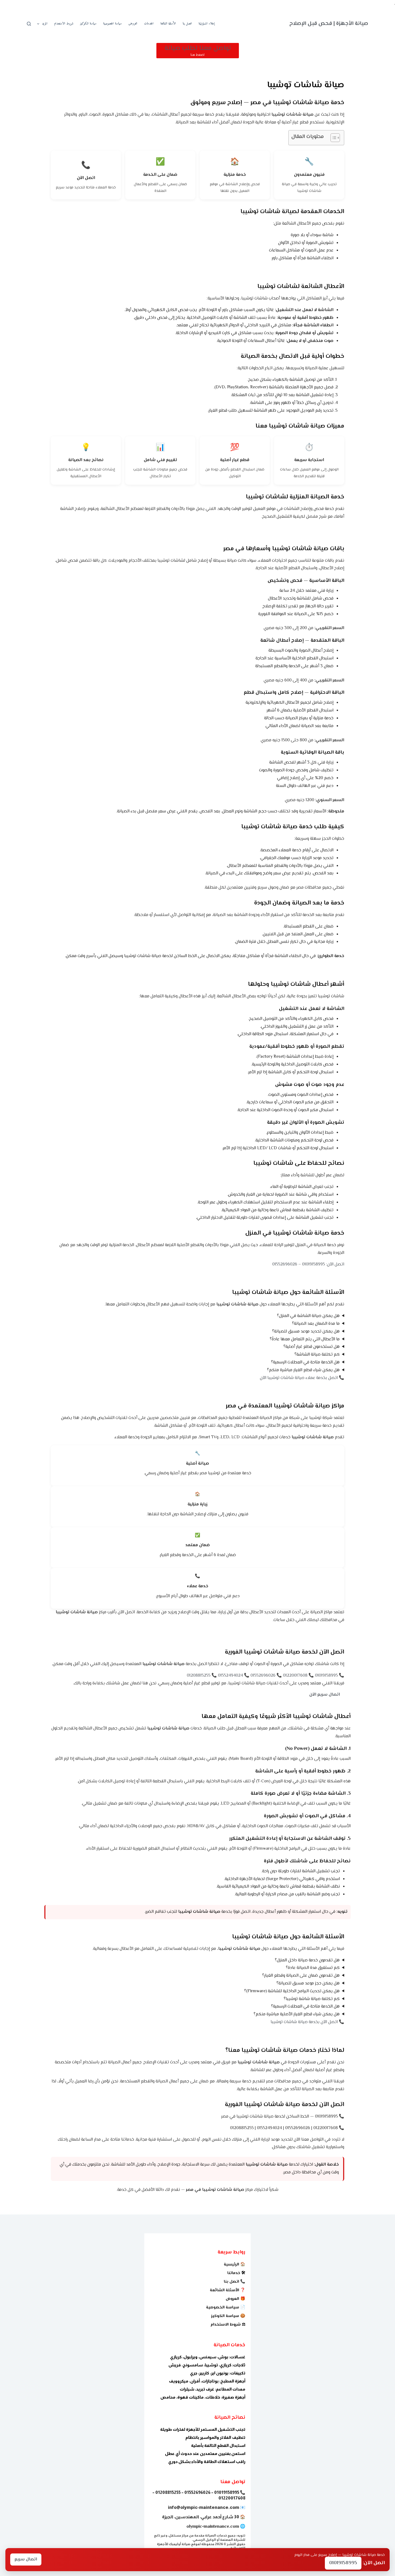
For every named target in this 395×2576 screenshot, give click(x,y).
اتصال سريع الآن (325, 1695)
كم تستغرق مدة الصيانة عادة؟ (313, 1968)
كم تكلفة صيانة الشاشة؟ (317, 1355)
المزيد (45, 24)
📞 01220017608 (298, 1676)
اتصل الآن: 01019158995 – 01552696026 (308, 1265)
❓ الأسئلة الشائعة (228, 2290)
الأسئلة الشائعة (168, 24)
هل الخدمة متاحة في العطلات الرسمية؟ (305, 1362)
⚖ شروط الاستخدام (228, 2325)
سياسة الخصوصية (112, 24)
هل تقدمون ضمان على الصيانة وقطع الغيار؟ (301, 1976)
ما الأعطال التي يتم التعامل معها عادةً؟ (305, 1339)
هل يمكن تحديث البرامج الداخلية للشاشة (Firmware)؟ (292, 1991)
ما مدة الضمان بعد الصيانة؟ (316, 1324)
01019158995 (343, 2563)
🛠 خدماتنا (236, 2273)
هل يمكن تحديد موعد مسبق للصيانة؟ (306, 1332)
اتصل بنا (187, 24)
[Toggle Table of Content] (333, 138)
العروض (133, 24)
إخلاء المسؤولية (207, 24)
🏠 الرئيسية (235, 2265)
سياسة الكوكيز (88, 24)
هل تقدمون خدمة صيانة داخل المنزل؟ (307, 1960)
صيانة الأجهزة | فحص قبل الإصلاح (329, 24)
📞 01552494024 (234, 1676)
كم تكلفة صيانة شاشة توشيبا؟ (312, 1999)
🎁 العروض (236, 2299)
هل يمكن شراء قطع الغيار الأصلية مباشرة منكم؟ (297, 2014)
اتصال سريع (26, 2559)
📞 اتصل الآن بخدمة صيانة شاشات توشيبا (307, 2022)
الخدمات (149, 24)
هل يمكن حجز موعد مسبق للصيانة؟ (308, 1984)
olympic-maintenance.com (213, 2527)
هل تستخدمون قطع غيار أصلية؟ (312, 1347)
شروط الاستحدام (64, 24)
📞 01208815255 (202, 1676)
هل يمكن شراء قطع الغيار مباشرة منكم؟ (303, 1370)
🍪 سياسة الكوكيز (228, 2316)
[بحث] (29, 24)
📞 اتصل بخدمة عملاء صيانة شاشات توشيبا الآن (302, 1378)
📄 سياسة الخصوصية (226, 2307)
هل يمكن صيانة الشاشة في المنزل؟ (308, 1316)
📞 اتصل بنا (235, 2282)
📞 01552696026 (266, 1676)
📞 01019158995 (330, 1676)
